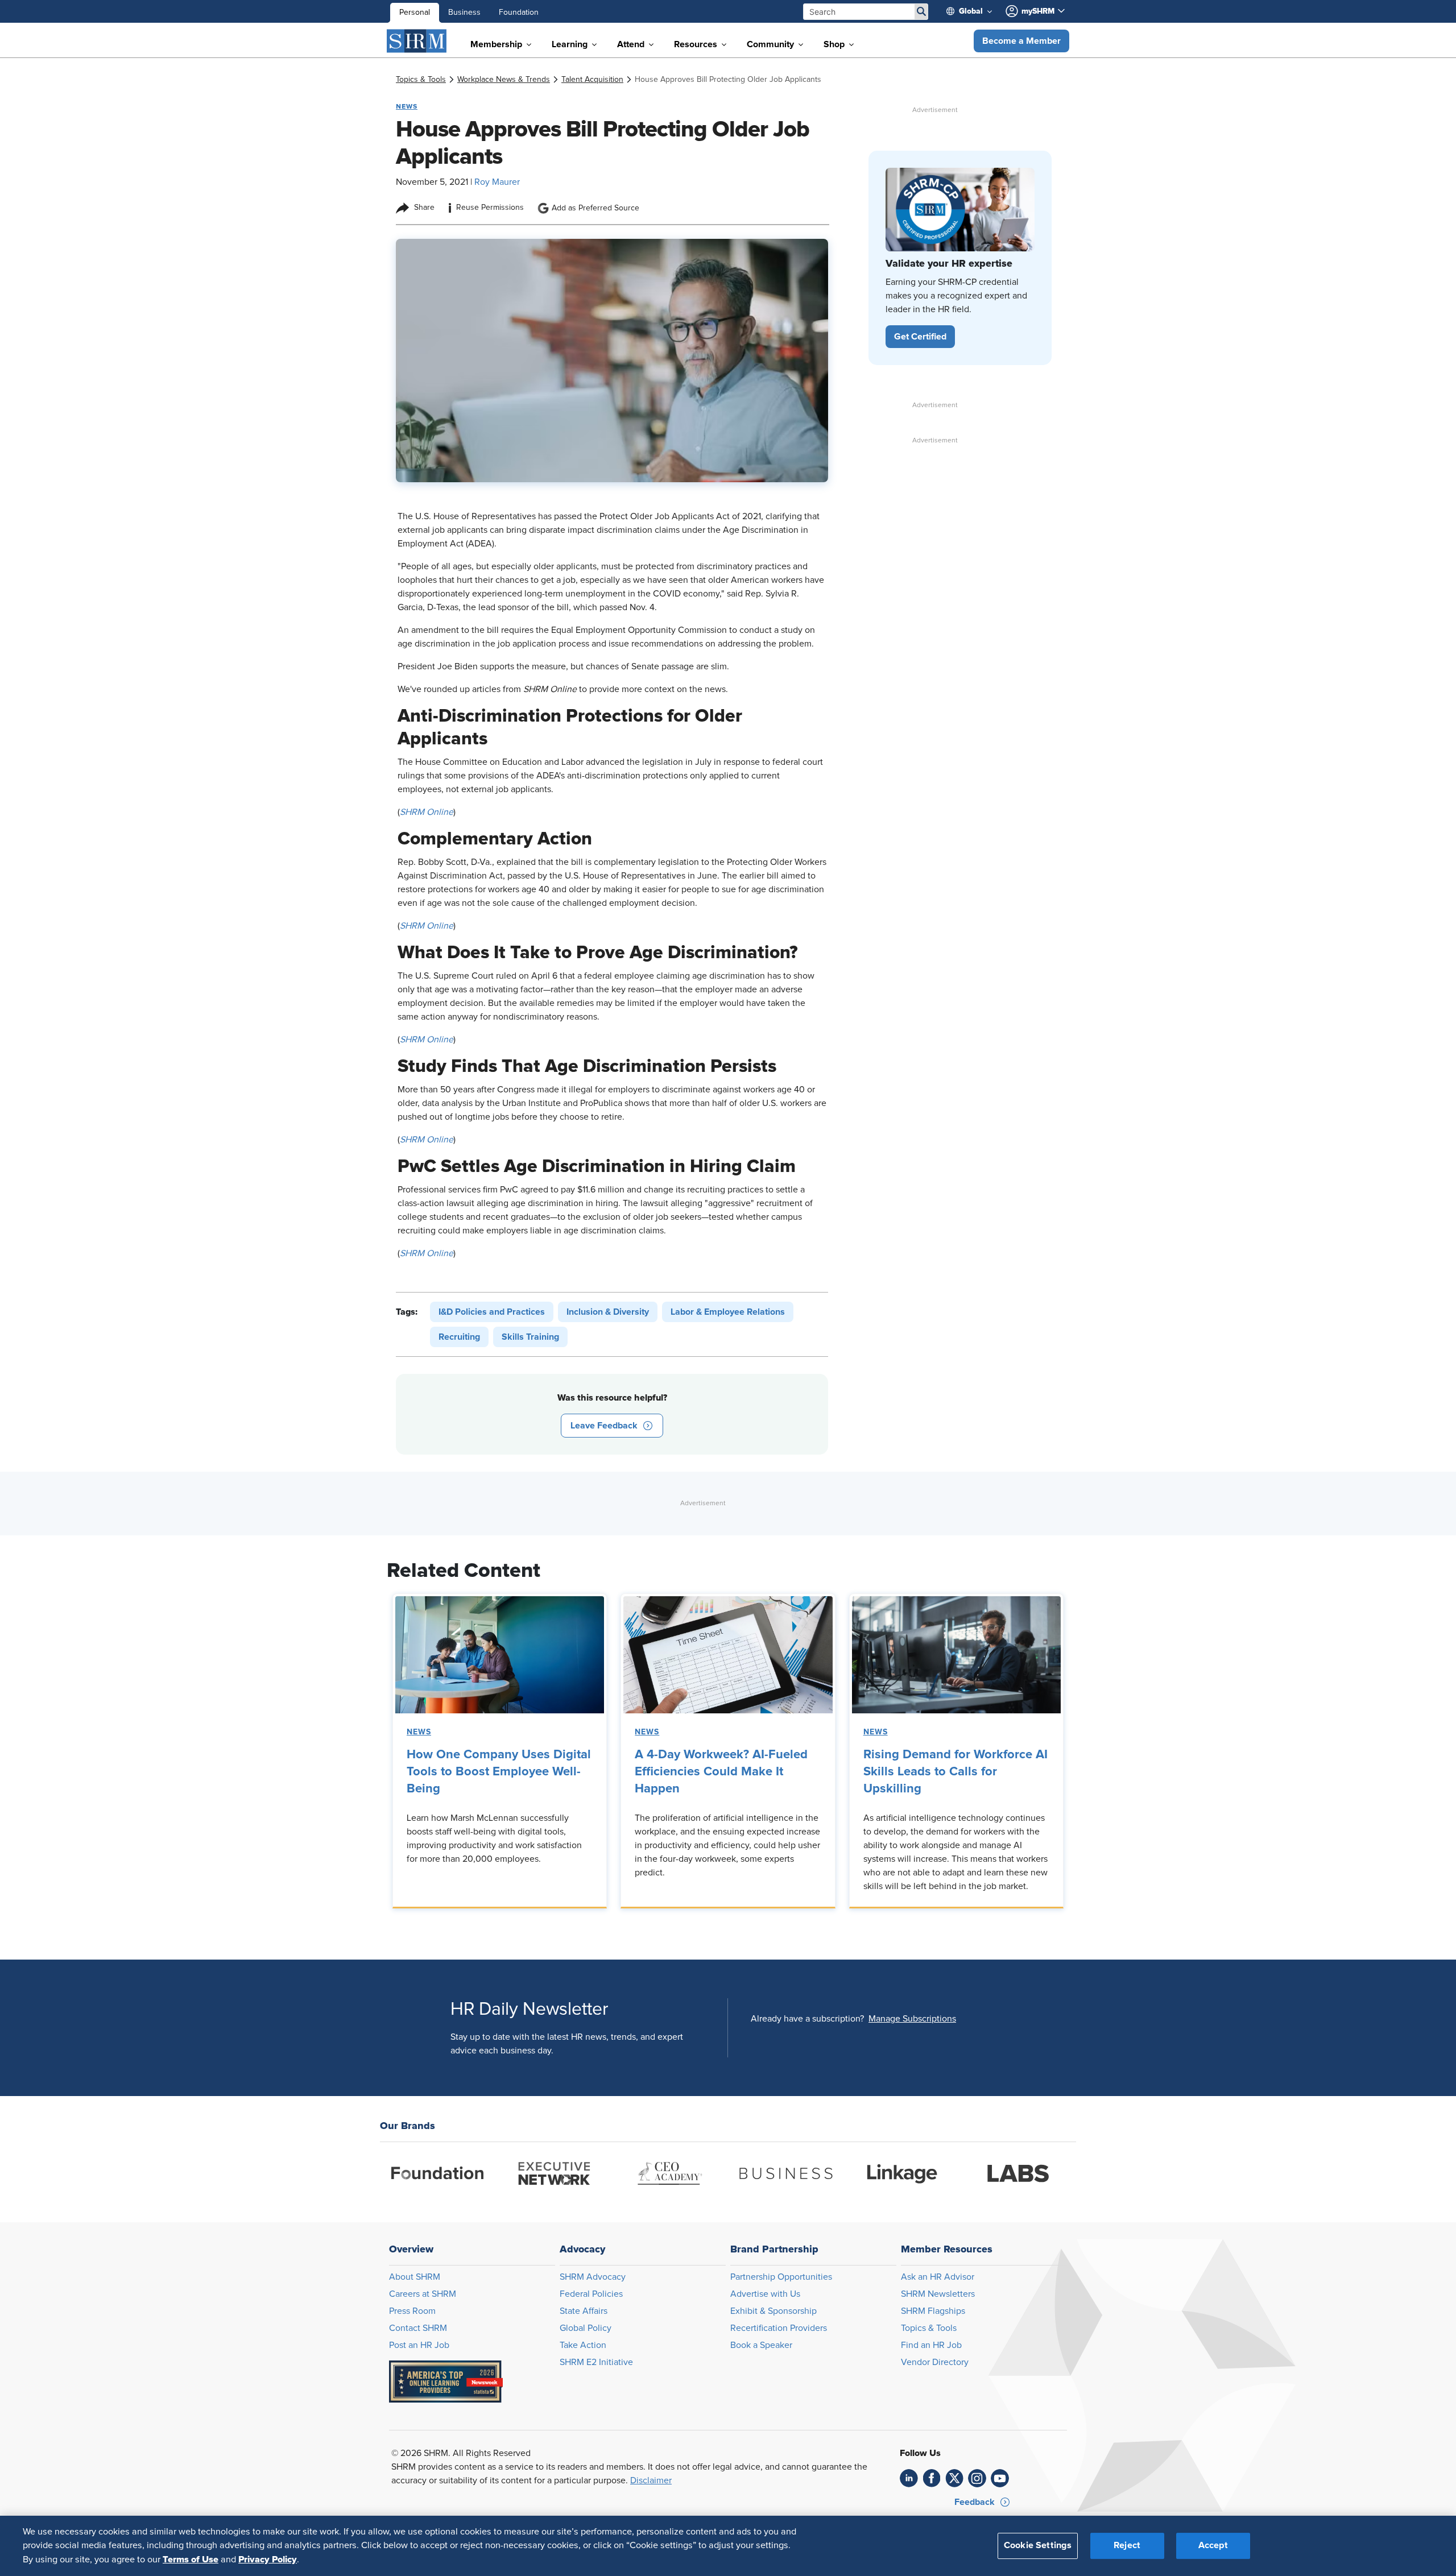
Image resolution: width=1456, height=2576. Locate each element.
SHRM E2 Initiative (596, 2362)
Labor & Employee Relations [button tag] (728, 1312)
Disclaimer (651, 2480)
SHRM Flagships (933, 2311)
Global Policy (586, 2328)
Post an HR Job (419, 2345)
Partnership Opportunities (781, 2277)
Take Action (583, 2345)
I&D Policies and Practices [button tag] (492, 1312)
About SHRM (415, 2277)
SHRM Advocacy (593, 2277)
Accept (1213, 2546)
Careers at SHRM (423, 2294)
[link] (421, 80)
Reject (1127, 2546)
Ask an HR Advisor (938, 2277)
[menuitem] (974, 11)
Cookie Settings (1038, 2546)
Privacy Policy (268, 2560)
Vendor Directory (935, 2362)
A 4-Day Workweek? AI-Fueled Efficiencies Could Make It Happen (721, 1772)
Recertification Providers (779, 2328)
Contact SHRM (418, 2328)
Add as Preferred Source (595, 208)
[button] (1021, 41)
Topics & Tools (929, 2328)
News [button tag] (407, 106)
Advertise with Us (765, 2294)
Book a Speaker (761, 2345)
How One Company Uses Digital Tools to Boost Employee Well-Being (499, 1772)
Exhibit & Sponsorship (773, 2311)
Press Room (412, 2311)
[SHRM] (417, 41)
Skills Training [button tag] (530, 1337)
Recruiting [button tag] (459, 1337)
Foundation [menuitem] (519, 13)
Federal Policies (591, 2294)
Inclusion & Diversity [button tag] (608, 1312)
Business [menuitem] (464, 13)
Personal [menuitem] (415, 13)
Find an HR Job (931, 2345)
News (419, 1732)
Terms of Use (191, 2560)
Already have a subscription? (807, 2019)
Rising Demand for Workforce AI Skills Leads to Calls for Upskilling (955, 1772)
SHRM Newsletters (938, 2294)
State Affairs (584, 2311)
